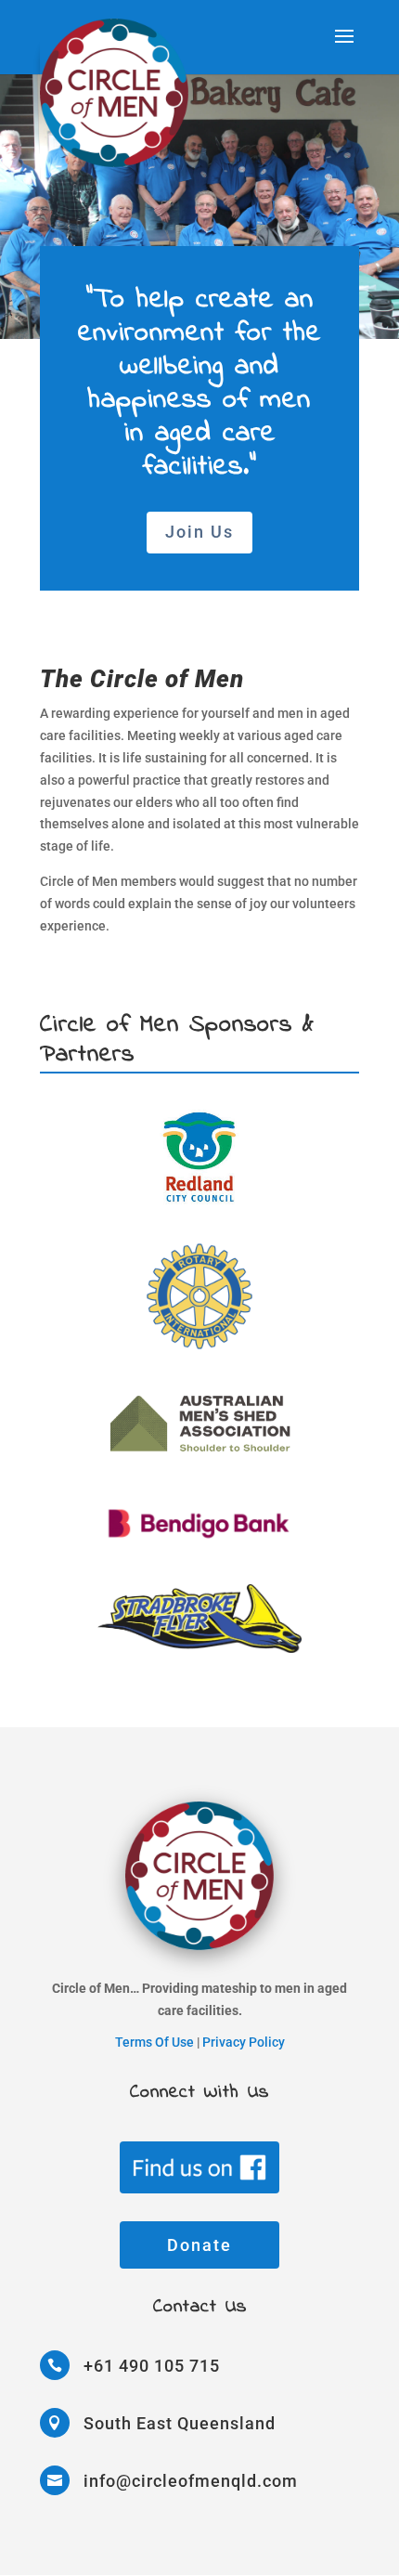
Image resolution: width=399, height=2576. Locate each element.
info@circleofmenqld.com (191, 2481)
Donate (199, 2245)
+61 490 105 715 (152, 2366)
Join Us (199, 532)
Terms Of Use (154, 2042)
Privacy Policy (244, 2042)
